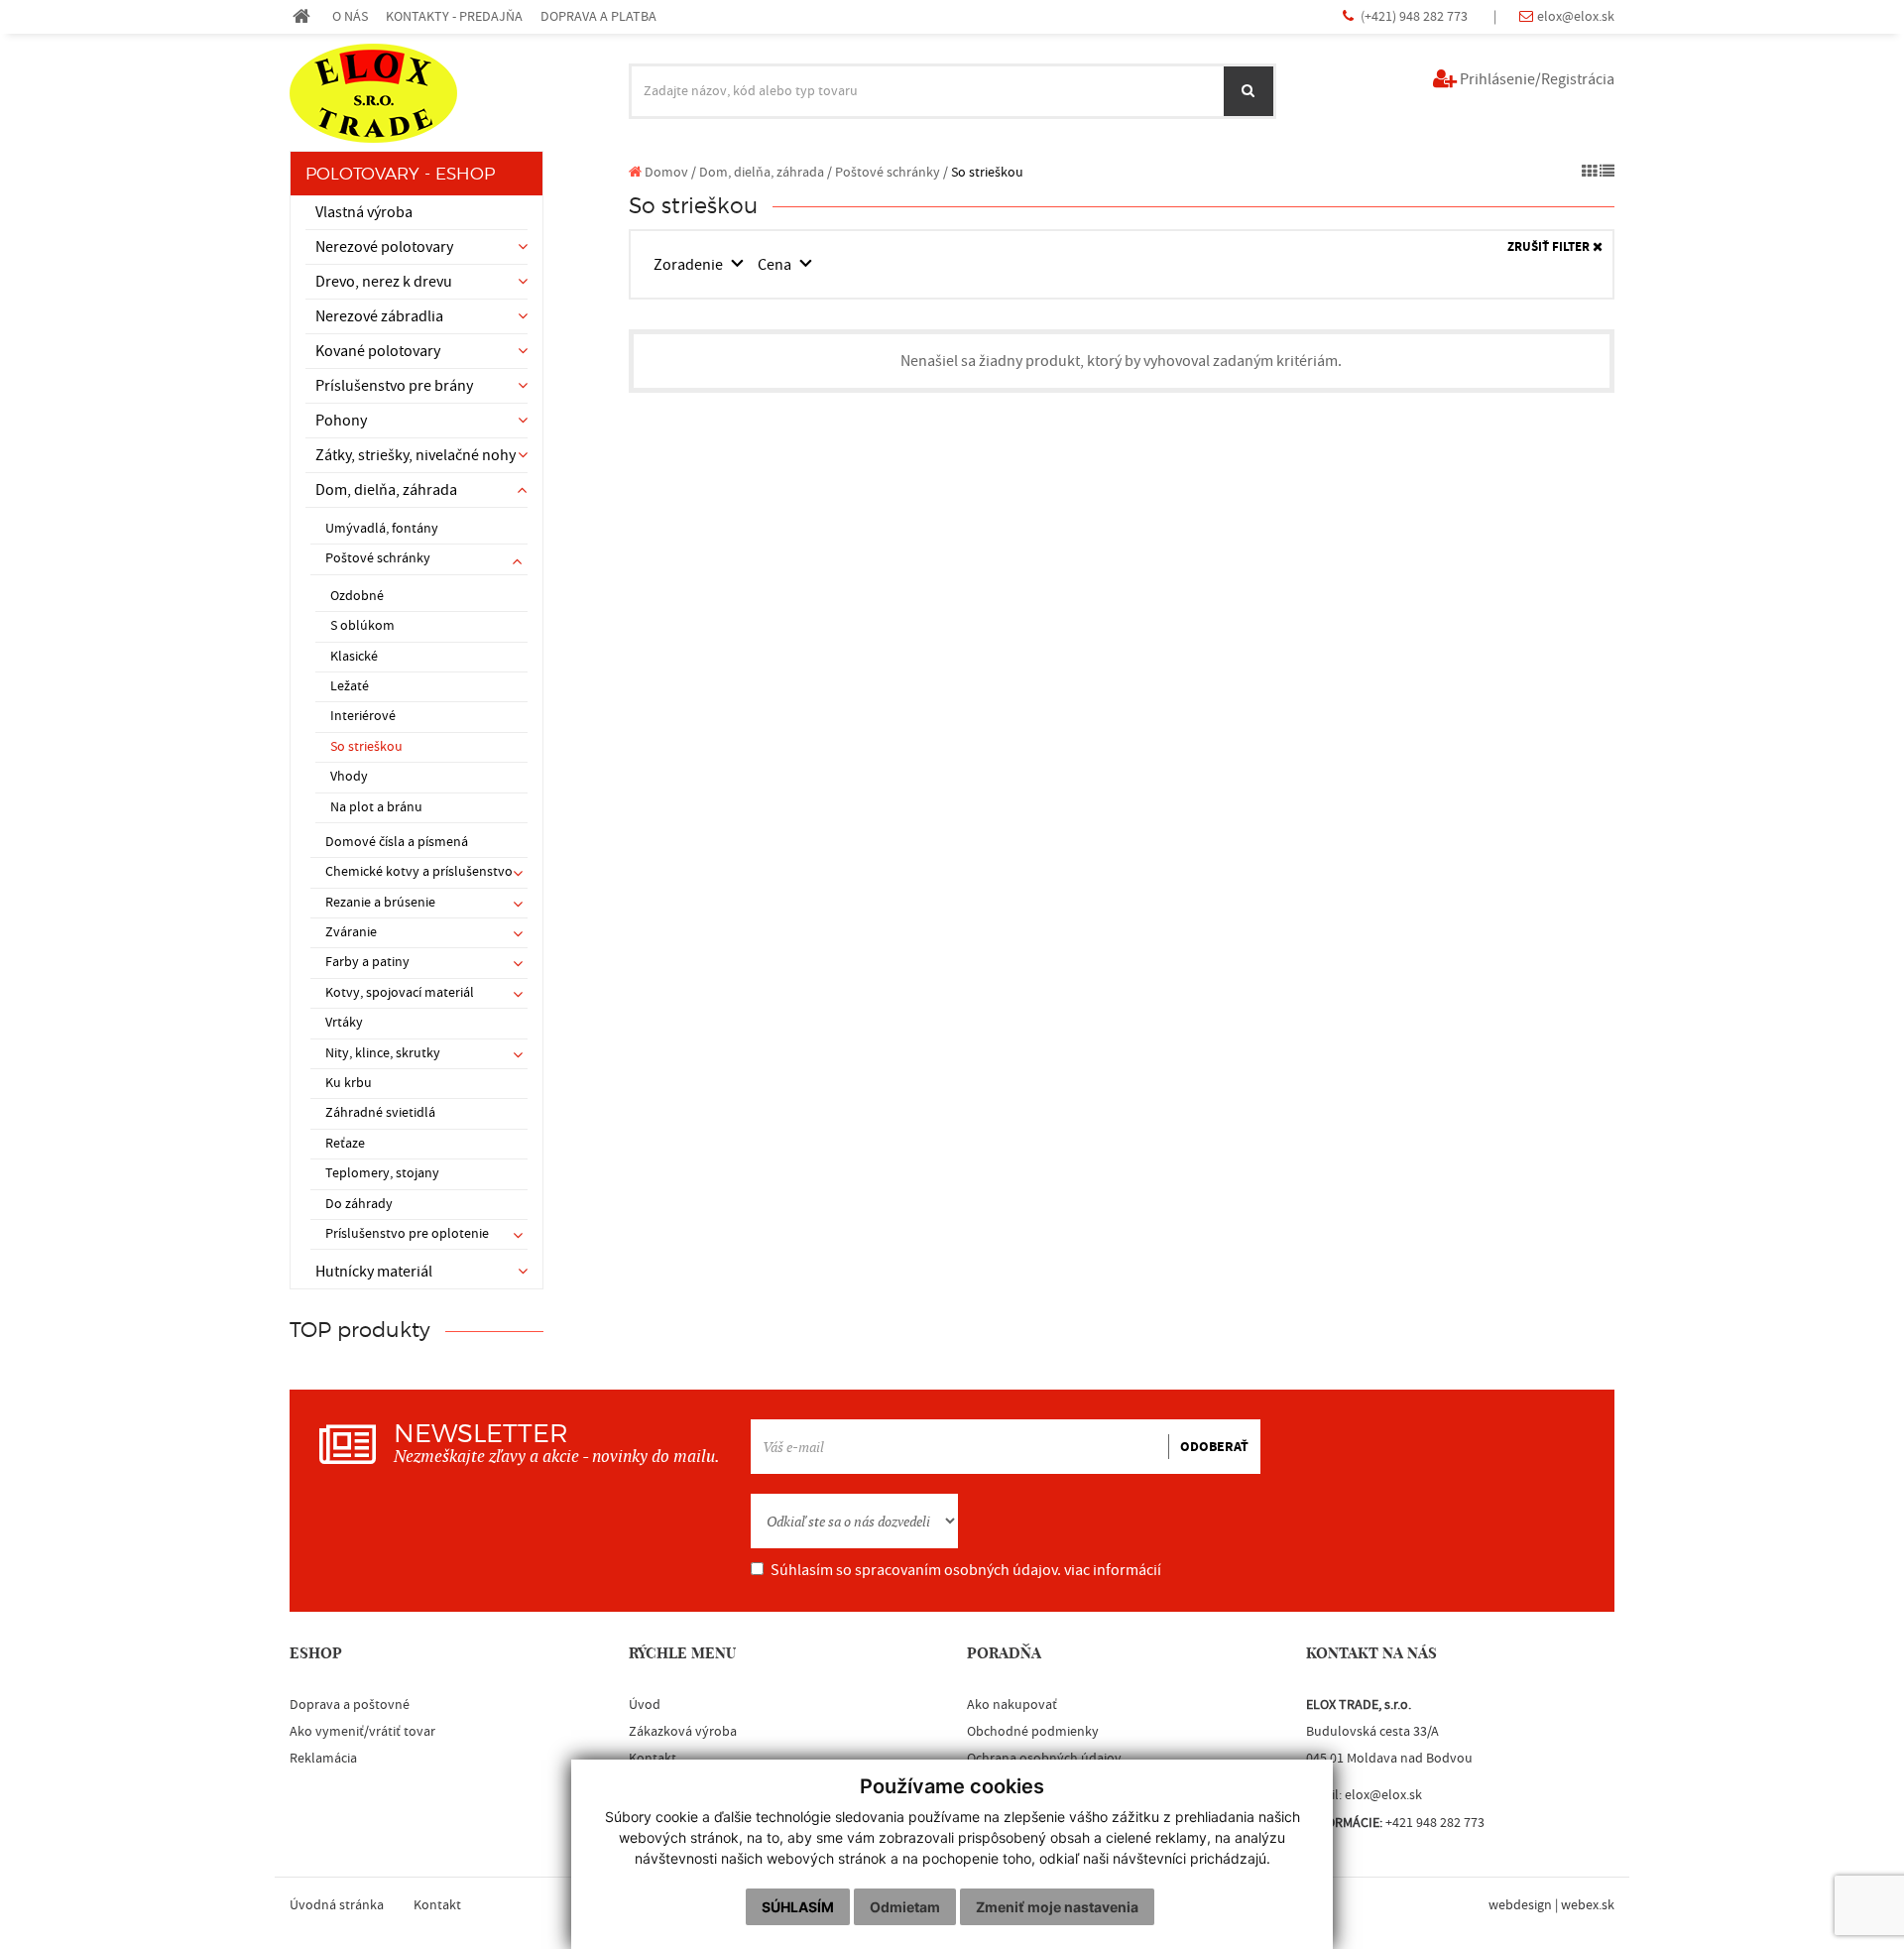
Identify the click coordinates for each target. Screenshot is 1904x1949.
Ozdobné (357, 596)
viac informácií (1113, 1570)
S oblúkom (362, 626)
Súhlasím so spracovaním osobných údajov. (966, 1570)
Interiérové (363, 716)
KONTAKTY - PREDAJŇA (454, 16)
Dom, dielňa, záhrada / (766, 172)
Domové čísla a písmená (397, 842)
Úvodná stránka (337, 1905)
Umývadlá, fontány (382, 529)
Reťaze (345, 1144)
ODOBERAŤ (1214, 1447)
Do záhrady (359, 1204)
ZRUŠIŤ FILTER (1550, 247)
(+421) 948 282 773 (1416, 16)
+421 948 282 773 (1435, 1823)
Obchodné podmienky (1033, 1732)
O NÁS (350, 16)
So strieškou (366, 747)
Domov (665, 172)
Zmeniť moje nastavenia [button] (1057, 1907)
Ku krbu (349, 1083)
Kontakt (437, 1905)
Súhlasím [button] (798, 1907)
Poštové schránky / (892, 172)
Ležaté (350, 686)
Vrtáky (344, 1023)
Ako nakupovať (1012, 1705)
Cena (776, 265)
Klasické (354, 657)
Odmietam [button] (905, 1907)
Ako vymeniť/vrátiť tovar (362, 1732)
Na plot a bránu (376, 807)
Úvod (645, 1705)
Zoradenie (690, 265)
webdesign (1520, 1905)
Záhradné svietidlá (380, 1113)
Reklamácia (323, 1759)
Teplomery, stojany (382, 1173)
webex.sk (1588, 1905)
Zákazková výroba (683, 1732)
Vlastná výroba (364, 212)
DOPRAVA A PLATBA (598, 16)
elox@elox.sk (1576, 16)
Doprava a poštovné (350, 1705)
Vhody (349, 777)
